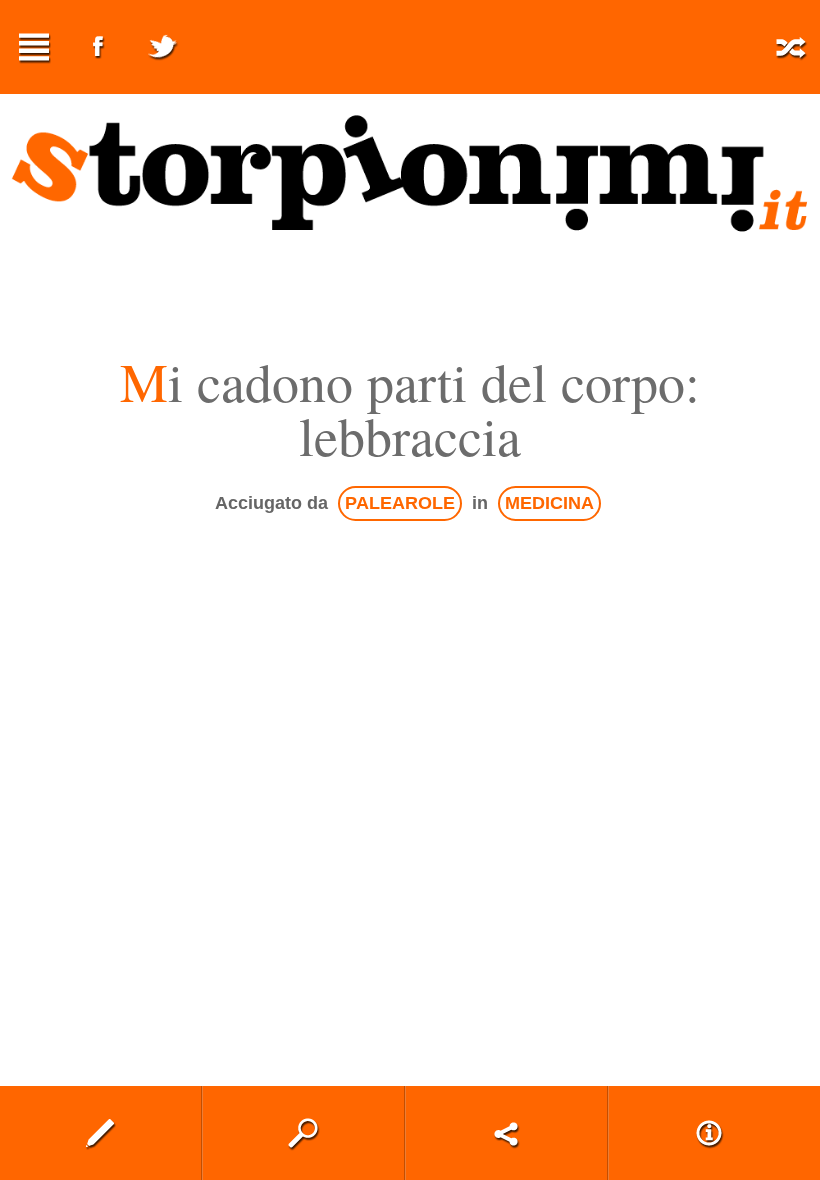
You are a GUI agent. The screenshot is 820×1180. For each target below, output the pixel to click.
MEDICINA (549, 503)
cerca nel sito (303, 1133)
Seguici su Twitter (162, 47)
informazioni (709, 1133)
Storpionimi (410, 174)
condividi (506, 1133)
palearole (400, 503)
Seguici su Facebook (98, 47)
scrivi (100, 1133)
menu (34, 47)
